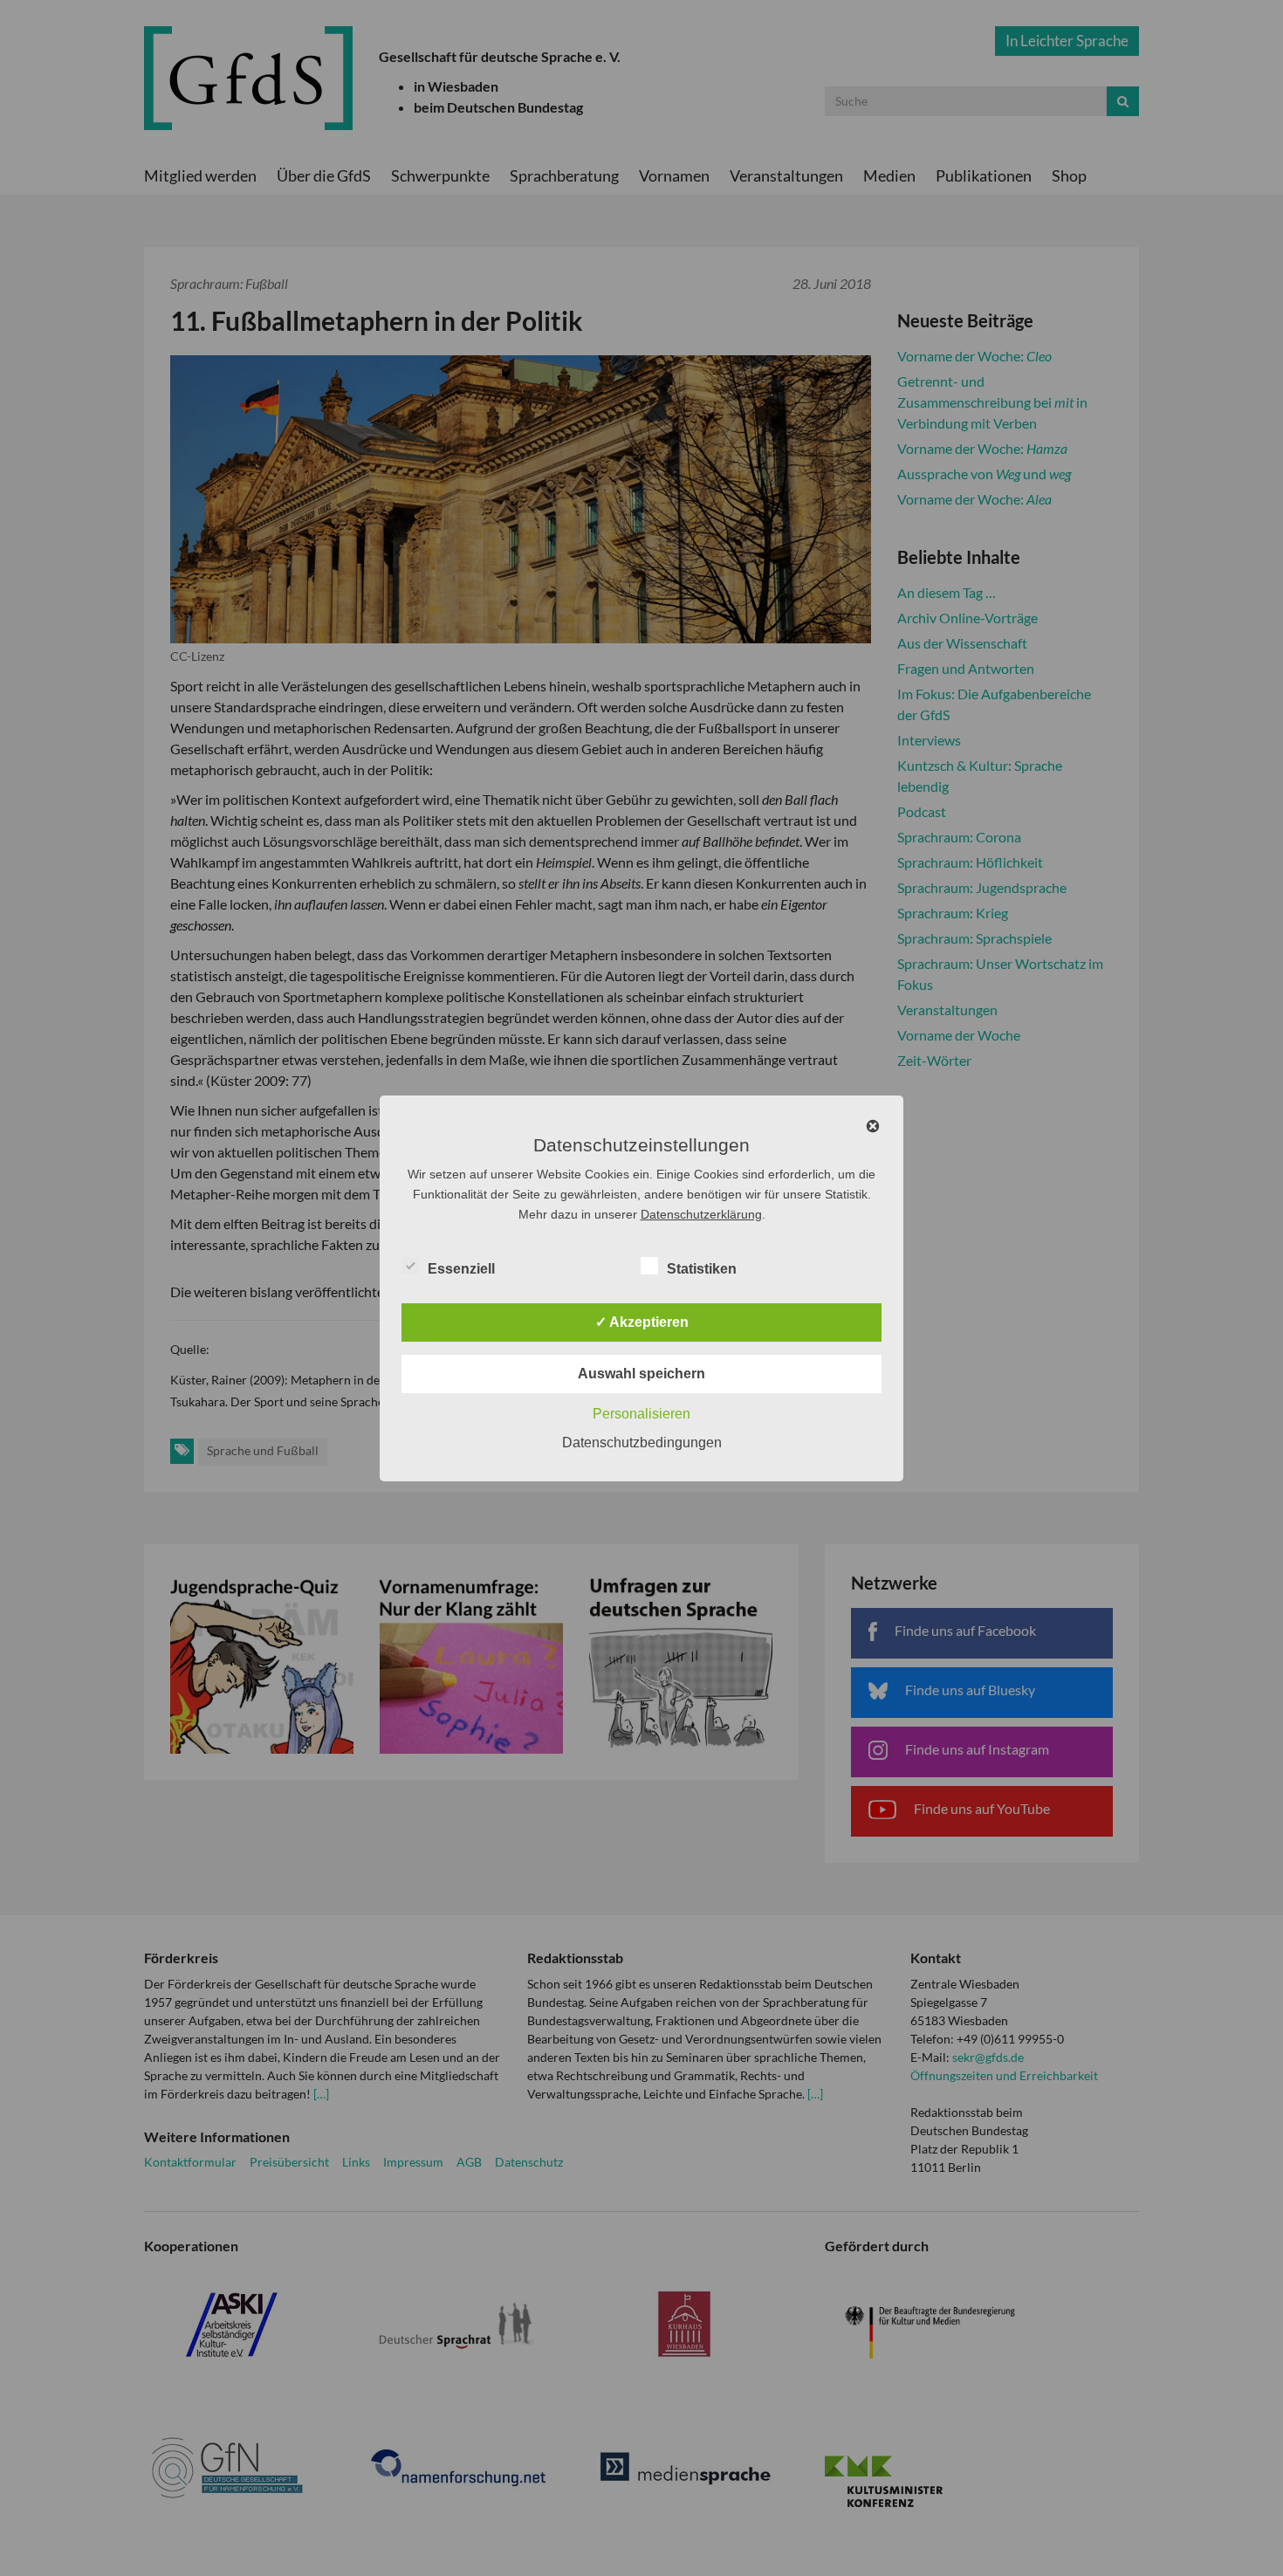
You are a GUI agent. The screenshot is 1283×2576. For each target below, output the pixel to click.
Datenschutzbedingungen (642, 1443)
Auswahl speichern (641, 1374)
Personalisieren (641, 1414)
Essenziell (461, 1269)
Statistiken (702, 1269)
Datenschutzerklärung (701, 1214)
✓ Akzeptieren (642, 1322)
